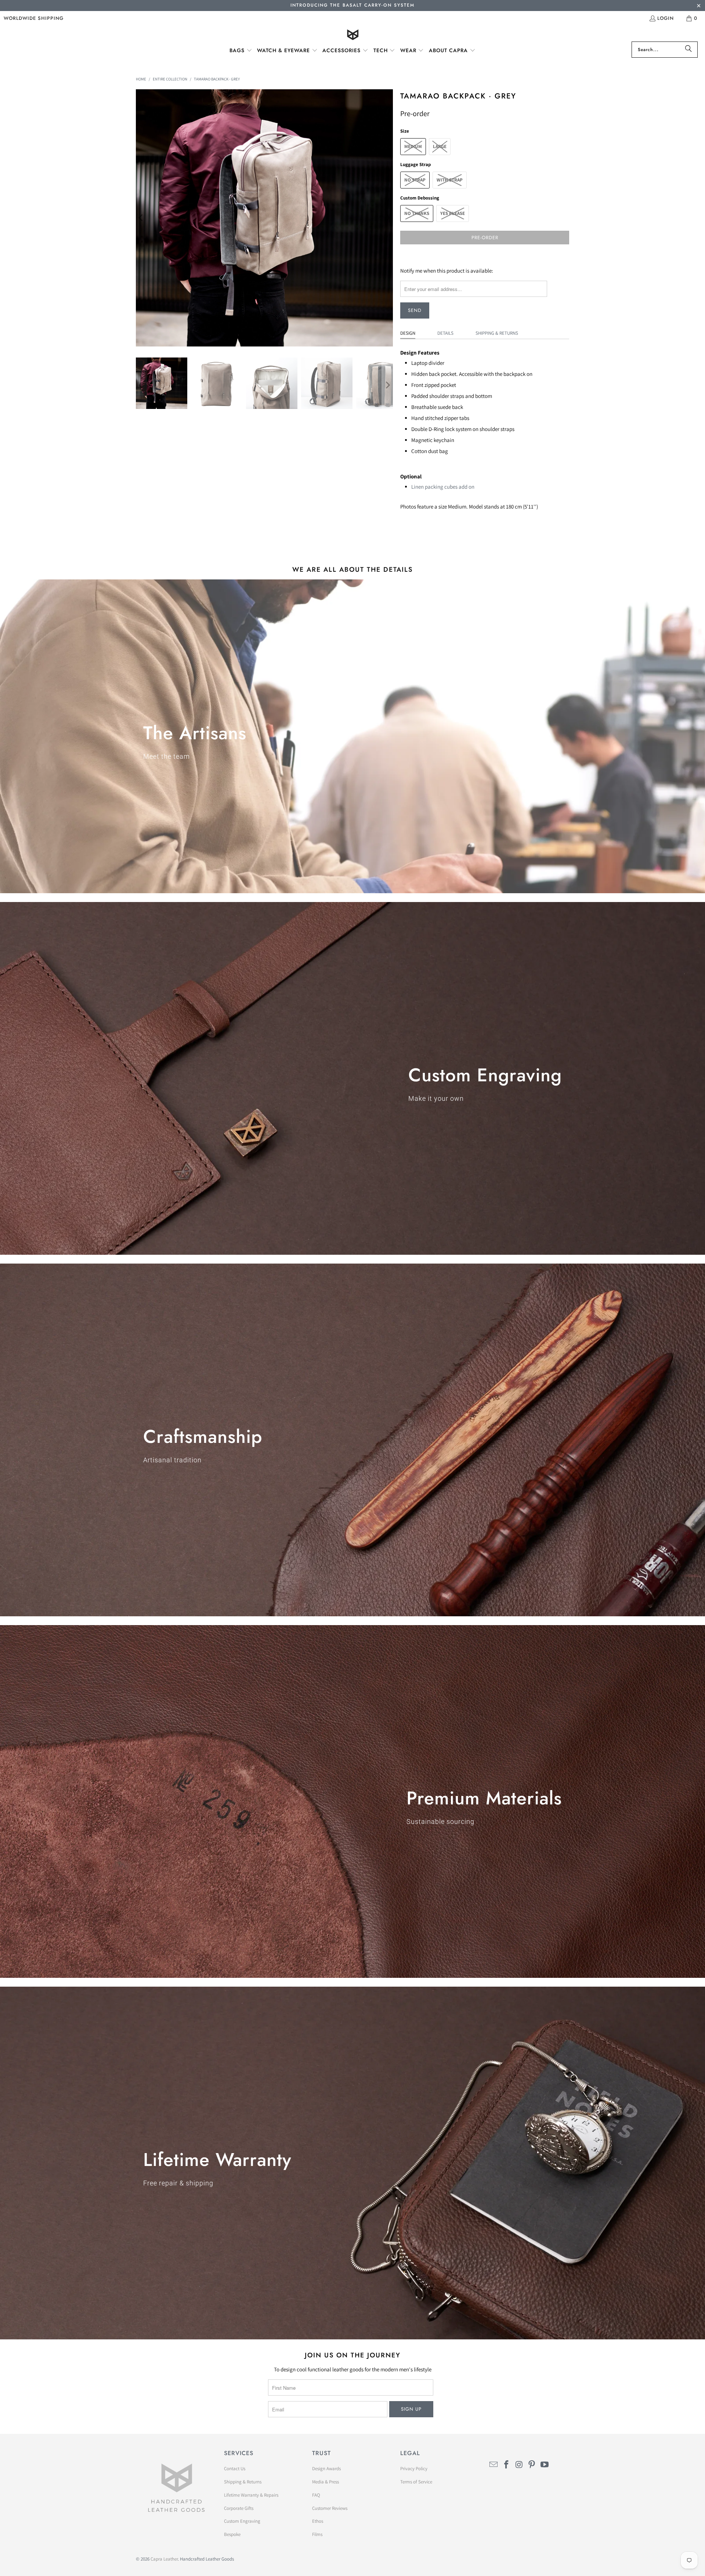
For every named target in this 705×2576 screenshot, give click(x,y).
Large (440, 146)
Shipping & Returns (497, 333)
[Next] (387, 218)
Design (408, 333)
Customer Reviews (330, 2508)
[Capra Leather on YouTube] (545, 2465)
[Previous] (141, 218)
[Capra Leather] (353, 35)
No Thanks (417, 213)
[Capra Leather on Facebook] (507, 2465)
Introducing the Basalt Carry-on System (352, 5)
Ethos (318, 2521)
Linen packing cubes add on (443, 487)
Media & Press (326, 2482)
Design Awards (326, 2469)
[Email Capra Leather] (494, 2465)
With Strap (450, 180)
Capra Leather (164, 2559)
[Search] (688, 50)
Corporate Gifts (239, 2508)
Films (317, 2534)
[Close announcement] (699, 6)
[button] (241, 51)
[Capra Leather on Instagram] (519, 2465)
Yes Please (453, 213)
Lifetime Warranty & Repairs (251, 2495)
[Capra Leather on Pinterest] (532, 2465)
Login (666, 18)
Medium (413, 146)
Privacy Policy (414, 2469)
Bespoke (232, 2534)
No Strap (415, 180)
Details (445, 333)
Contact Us (235, 2469)
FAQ (316, 2495)
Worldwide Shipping (34, 18)
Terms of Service (416, 2482)
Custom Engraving (242, 2521)
